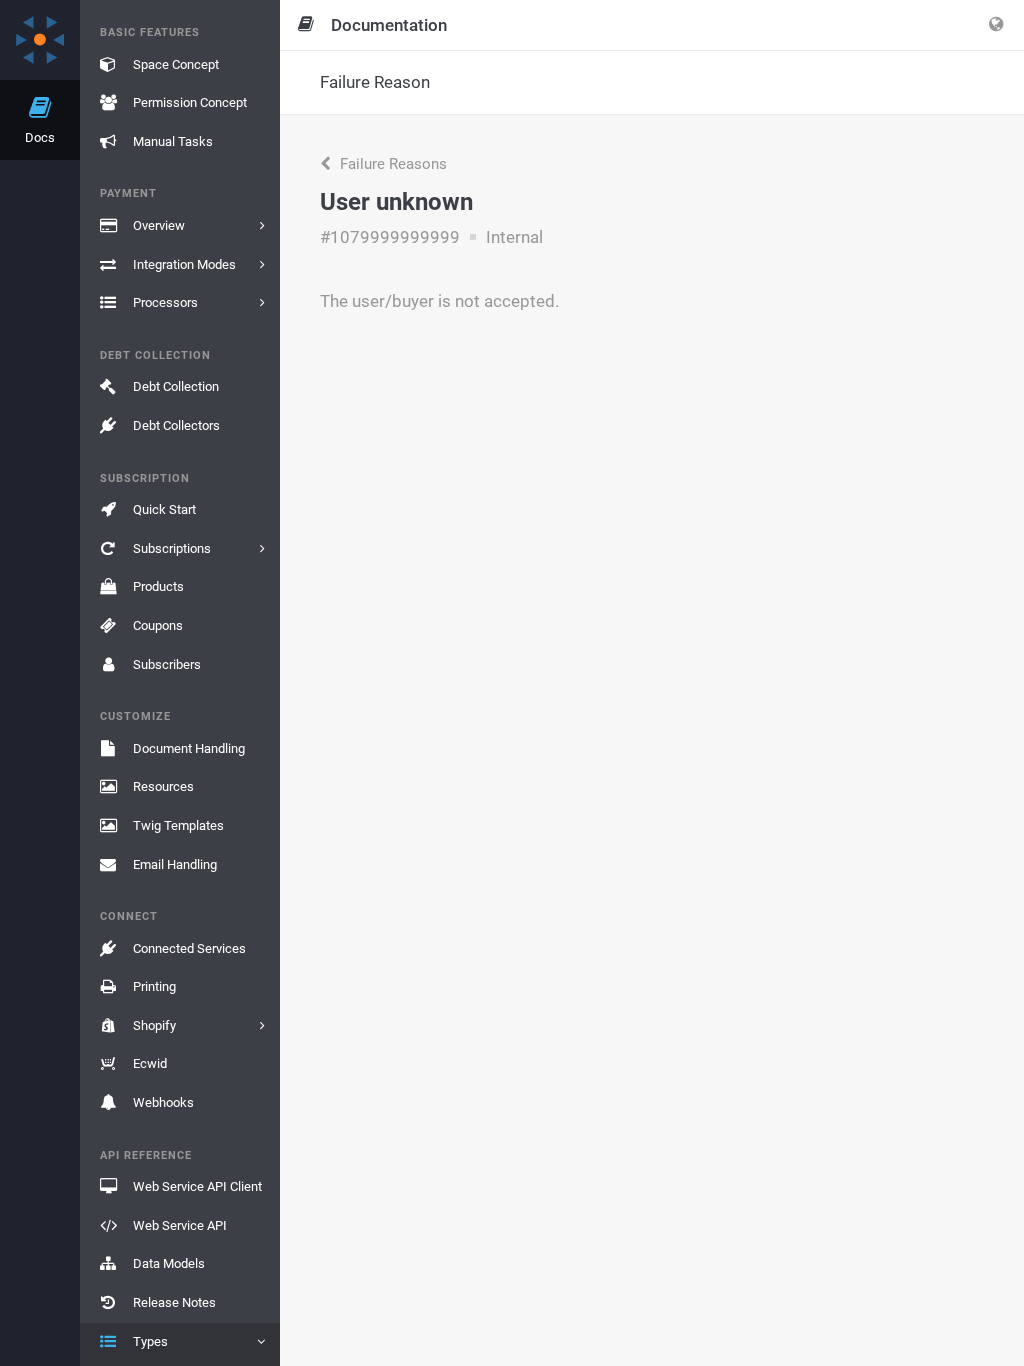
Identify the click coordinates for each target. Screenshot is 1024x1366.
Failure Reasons (391, 164)
